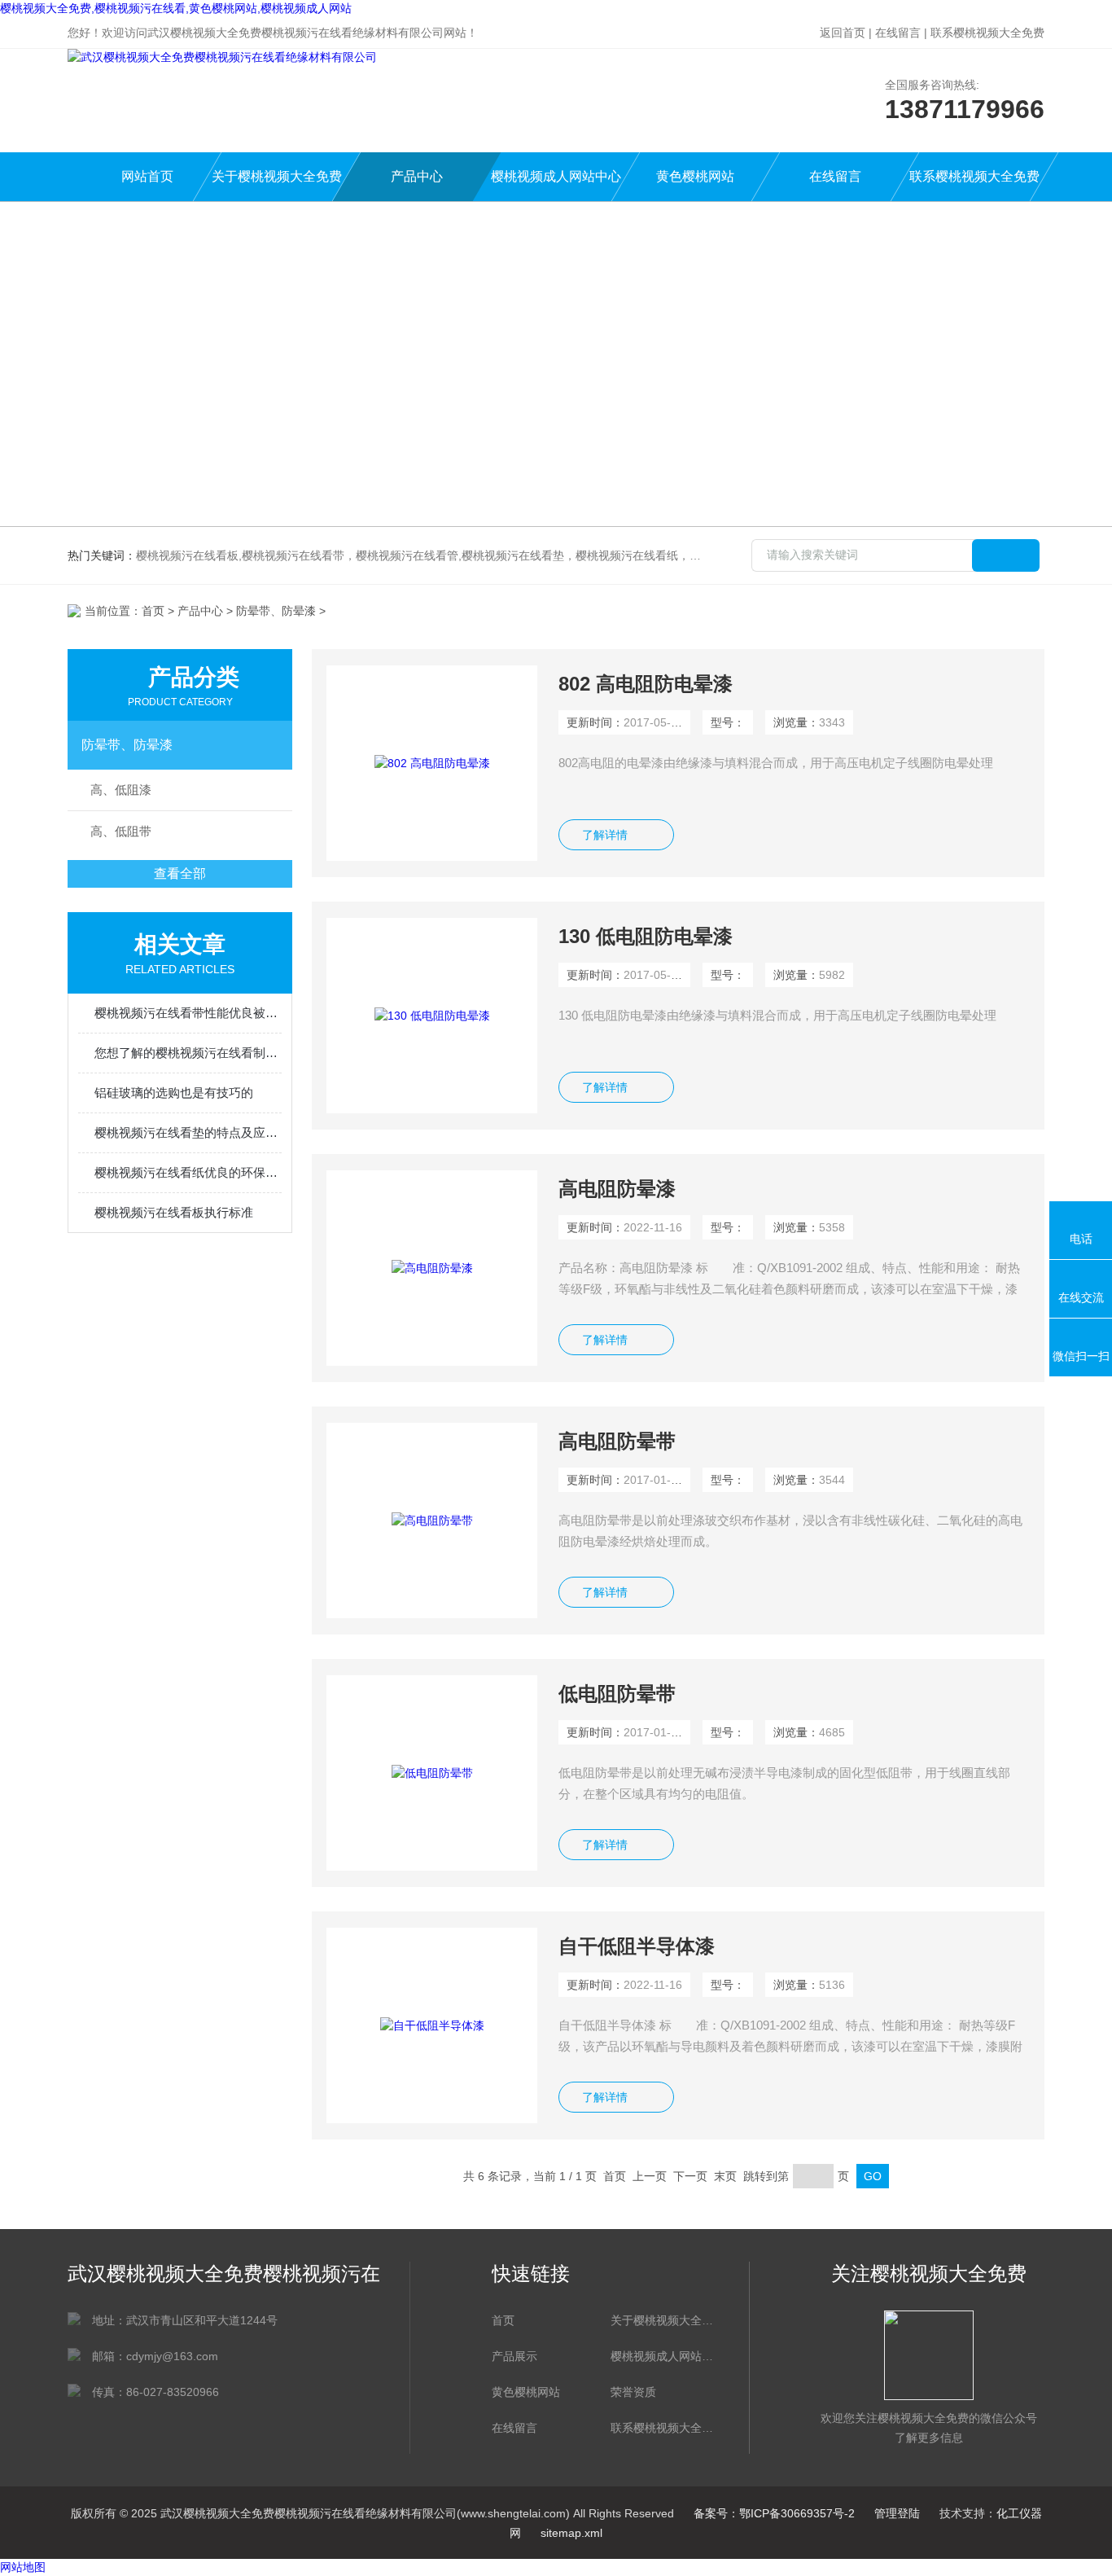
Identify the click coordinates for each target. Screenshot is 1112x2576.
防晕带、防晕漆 (276, 611)
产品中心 (417, 176)
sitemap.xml (571, 2533)
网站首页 (147, 176)
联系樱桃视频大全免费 (987, 33)
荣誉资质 (633, 2392)
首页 (153, 611)
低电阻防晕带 (617, 1694)
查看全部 (180, 873)
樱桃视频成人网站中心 (556, 176)
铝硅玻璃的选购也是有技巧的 (174, 1093)
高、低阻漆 (121, 790)
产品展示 (514, 2356)
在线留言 (898, 33)
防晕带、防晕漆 (127, 745)
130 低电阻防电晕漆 (646, 936)
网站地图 (23, 2567)
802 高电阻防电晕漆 (646, 684)
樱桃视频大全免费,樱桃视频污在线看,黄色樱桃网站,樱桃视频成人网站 (176, 8)
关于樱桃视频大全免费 (277, 176)
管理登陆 (897, 2513)
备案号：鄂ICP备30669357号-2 (774, 2513)
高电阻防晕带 (617, 1441)
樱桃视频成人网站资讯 (662, 2356)
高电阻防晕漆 (617, 1189)
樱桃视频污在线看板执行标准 (174, 1212)
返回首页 (843, 33)
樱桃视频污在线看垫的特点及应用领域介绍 (188, 1132)
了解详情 (605, 835)
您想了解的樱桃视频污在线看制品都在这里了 (188, 1053)
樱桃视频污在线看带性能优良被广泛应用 (188, 1013)
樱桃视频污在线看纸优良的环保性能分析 (188, 1172)
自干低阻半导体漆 (637, 1946)
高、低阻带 (121, 831)
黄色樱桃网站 (695, 176)
